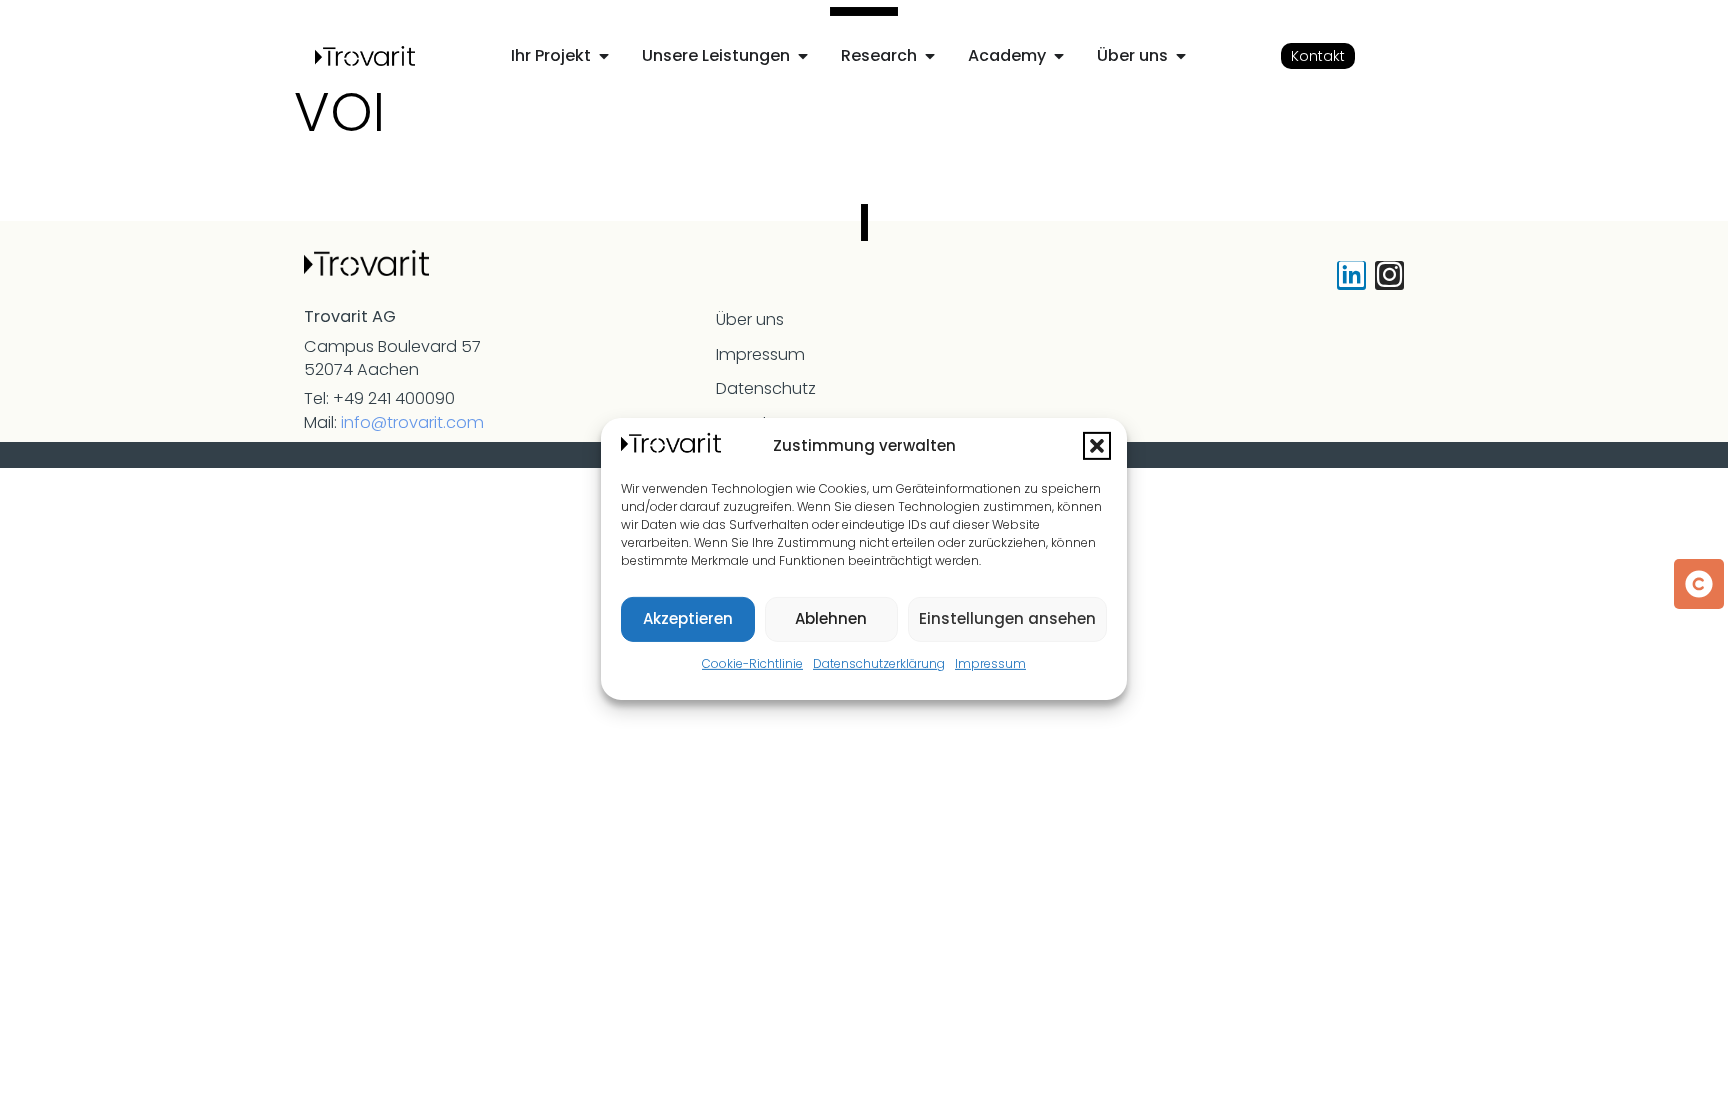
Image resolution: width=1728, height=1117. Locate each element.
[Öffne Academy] (1059, 56)
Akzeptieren (688, 618)
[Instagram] (1389, 275)
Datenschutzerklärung (879, 663)
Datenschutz (766, 388)
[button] (1097, 446)
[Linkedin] (1351, 275)
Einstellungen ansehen (1007, 618)
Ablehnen (831, 618)
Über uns (750, 319)
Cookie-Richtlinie (752, 663)
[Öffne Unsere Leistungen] (803, 56)
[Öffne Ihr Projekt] (604, 56)
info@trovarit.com (412, 422)
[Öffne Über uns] (1181, 56)
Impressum (990, 663)
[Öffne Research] (930, 56)
